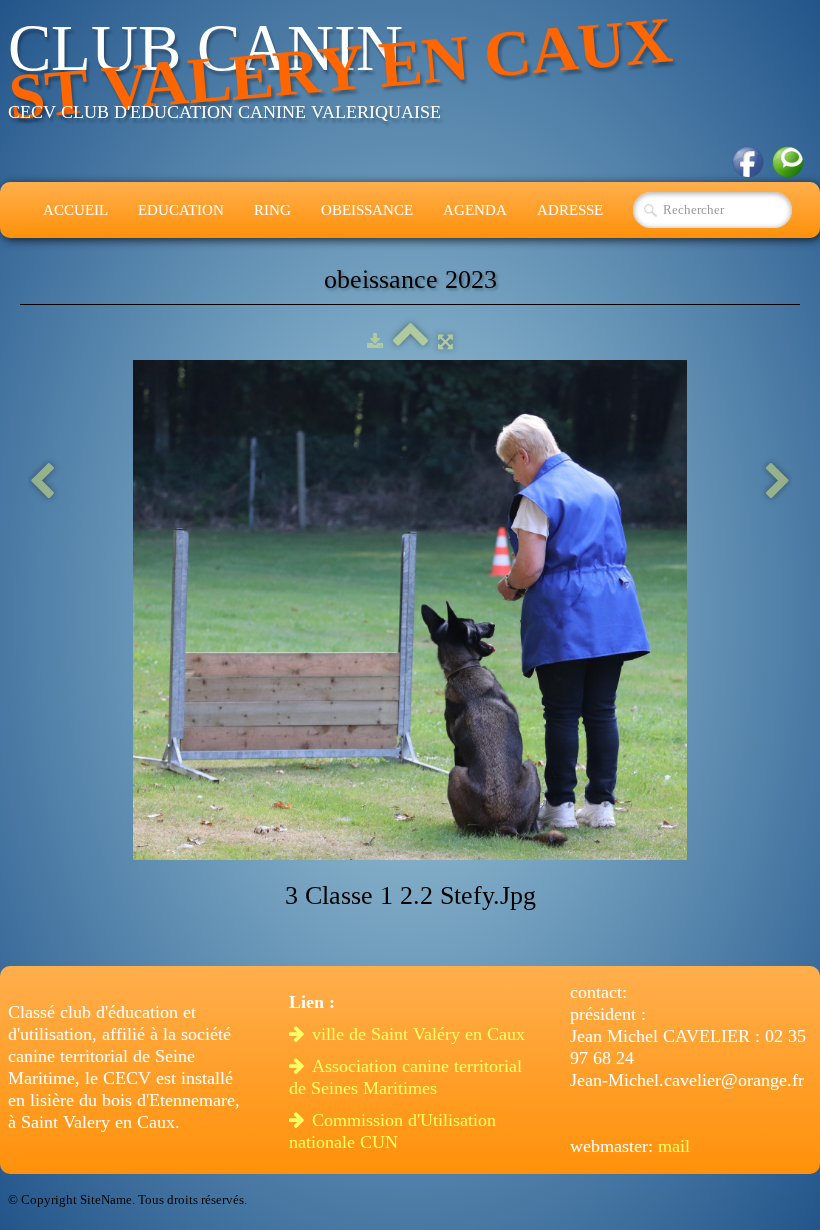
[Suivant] (778, 482)
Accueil (75, 210)
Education (181, 210)
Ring (272, 210)
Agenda (475, 210)
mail (674, 1146)
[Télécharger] (375, 341)
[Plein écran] (445, 341)
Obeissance (367, 210)
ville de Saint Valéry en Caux (421, 1034)
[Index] (410, 341)
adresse (570, 210)
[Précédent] (42, 482)
